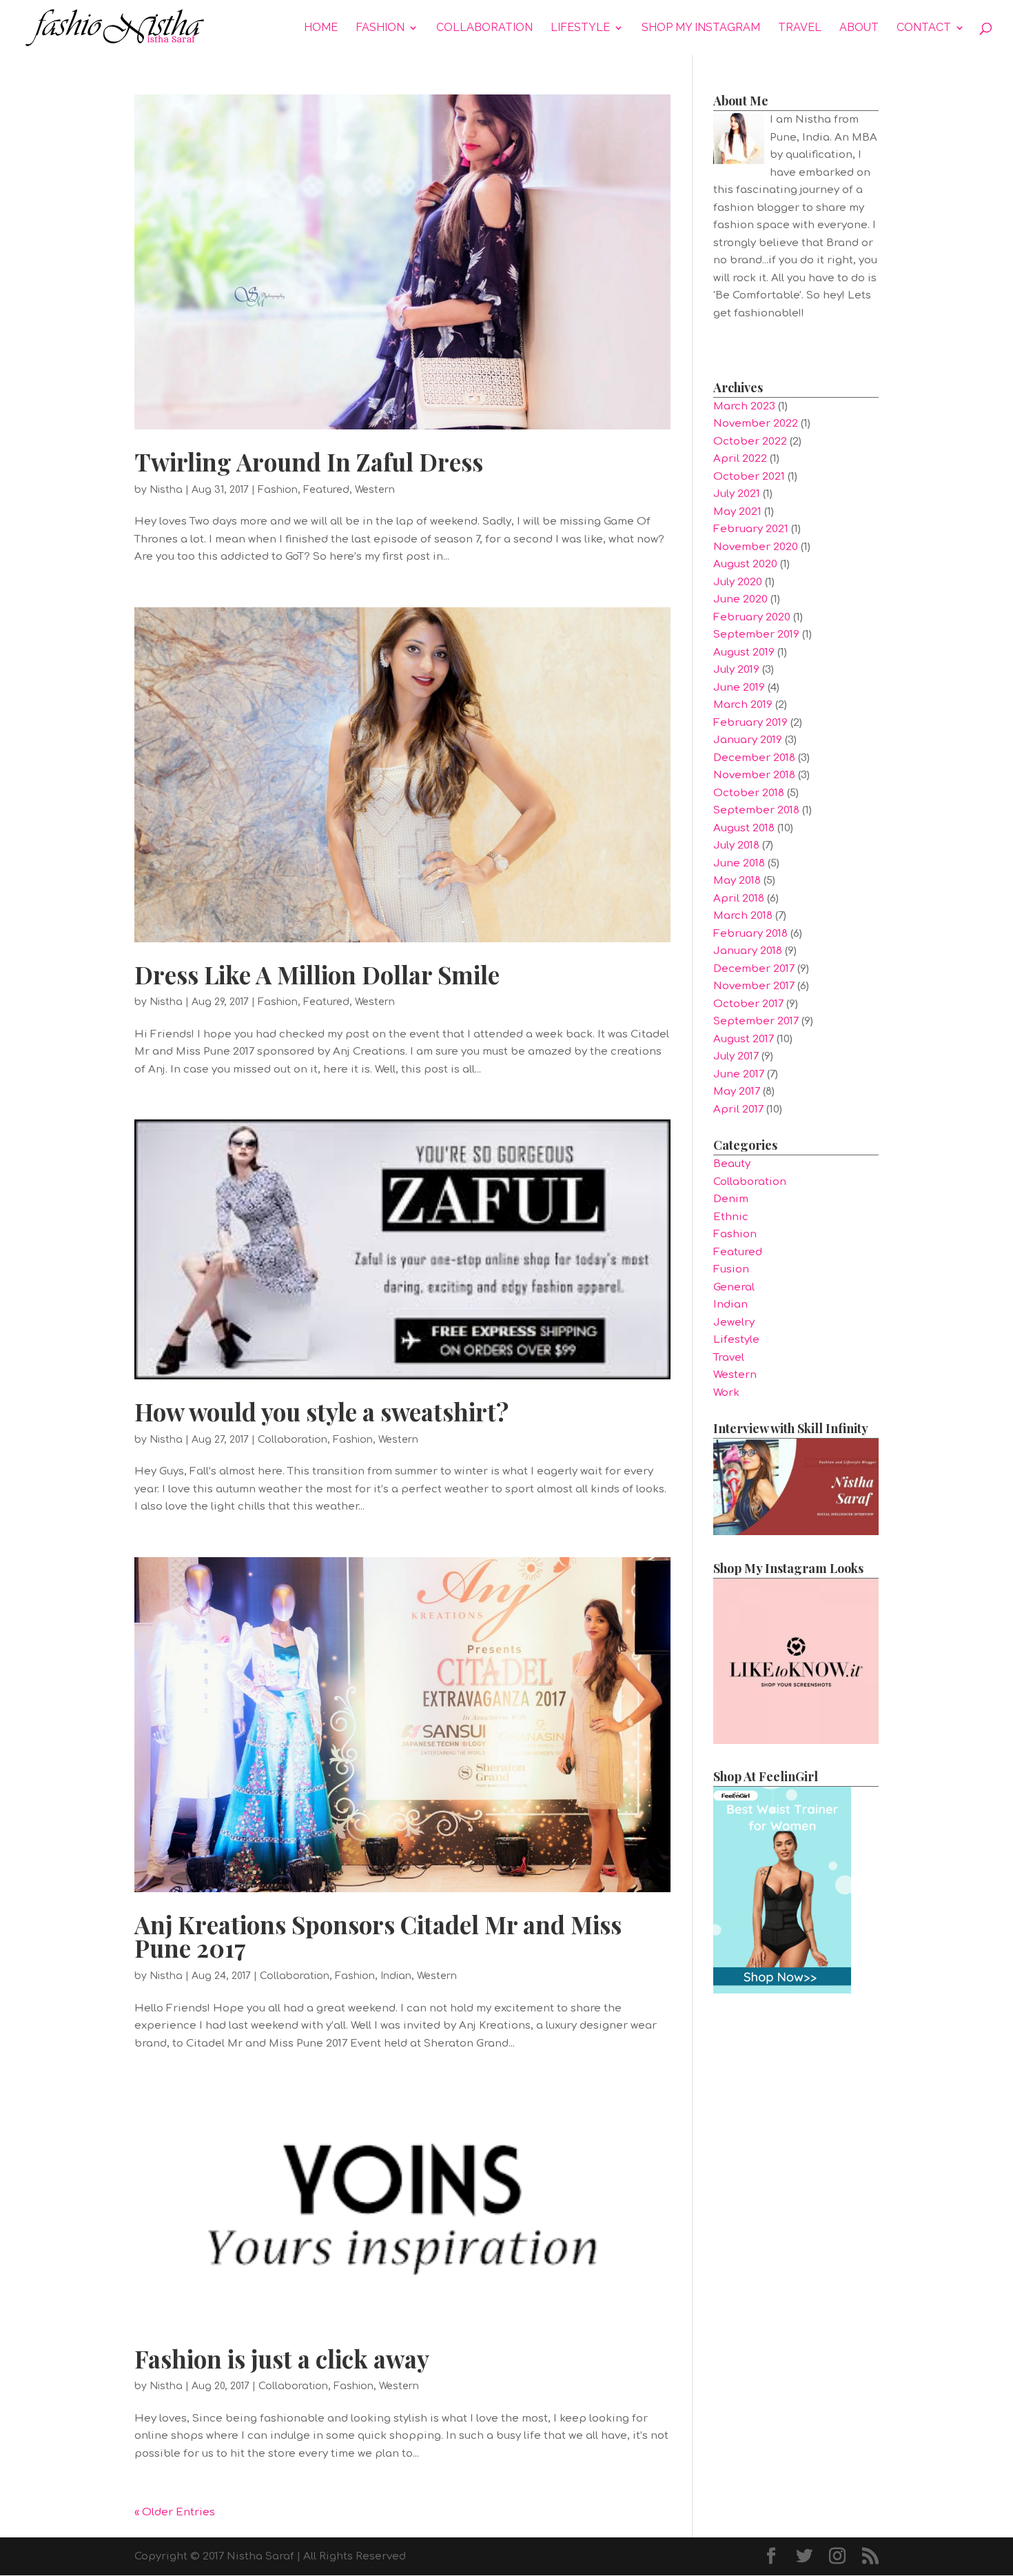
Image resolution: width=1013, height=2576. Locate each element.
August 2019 (744, 652)
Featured (326, 490)
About (859, 28)
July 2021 (737, 494)
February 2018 (750, 934)
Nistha (166, 490)
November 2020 (756, 547)
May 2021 (737, 512)
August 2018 (744, 828)
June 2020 (740, 599)
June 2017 (739, 1074)
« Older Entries (175, 2512)
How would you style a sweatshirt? (321, 1411)
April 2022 (740, 459)
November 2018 (754, 775)
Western (375, 490)
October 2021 (749, 477)
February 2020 (752, 617)
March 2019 (743, 705)
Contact (924, 28)
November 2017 (754, 986)
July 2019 (736, 670)
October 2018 (749, 793)
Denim (731, 1199)
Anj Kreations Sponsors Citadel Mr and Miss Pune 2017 (378, 1936)
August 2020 (745, 564)
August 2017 (744, 1039)
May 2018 (737, 881)
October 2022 (750, 442)
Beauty (732, 1164)
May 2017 (737, 1092)
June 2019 (739, 688)
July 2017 (736, 1056)
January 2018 (748, 951)
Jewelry (734, 1322)
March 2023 (744, 406)
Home (321, 28)
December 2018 (754, 758)
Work (726, 1393)
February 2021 (751, 529)
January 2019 (748, 740)
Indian (396, 1976)
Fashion (380, 28)
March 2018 (743, 916)
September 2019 (756, 635)
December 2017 (754, 969)
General (734, 1287)
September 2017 (756, 1021)
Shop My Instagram (701, 28)
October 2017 (748, 1004)
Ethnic (731, 1217)
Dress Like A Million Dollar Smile (317, 974)
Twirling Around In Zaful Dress (309, 462)
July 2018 (736, 845)
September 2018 (756, 810)
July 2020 (738, 582)
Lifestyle (580, 28)
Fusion (731, 1269)
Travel (800, 28)
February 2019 (750, 723)
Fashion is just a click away (282, 2359)
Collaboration (484, 28)
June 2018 (739, 863)
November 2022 (756, 424)
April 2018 (739, 899)
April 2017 (738, 1109)
